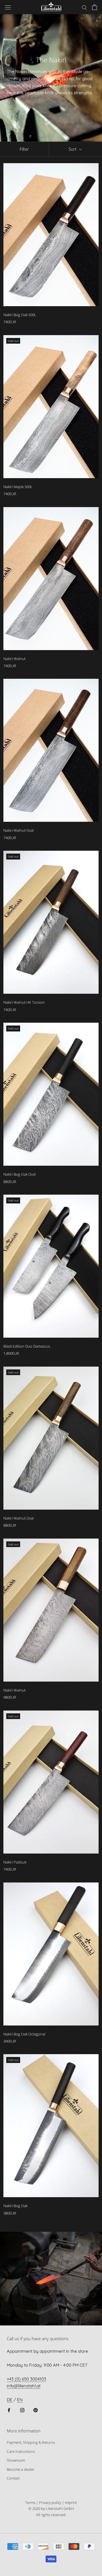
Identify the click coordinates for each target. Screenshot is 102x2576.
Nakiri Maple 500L (18, 487)
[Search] (84, 7)
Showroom (16, 2460)
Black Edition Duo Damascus (27, 1346)
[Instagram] (22, 2410)
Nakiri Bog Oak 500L (20, 315)
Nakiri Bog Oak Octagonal (24, 2034)
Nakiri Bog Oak (15, 2206)
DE (10, 2400)
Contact (13, 2478)
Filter (24, 149)
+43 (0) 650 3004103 (26, 2379)
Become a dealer (21, 2469)
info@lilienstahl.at (24, 2386)
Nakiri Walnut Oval (19, 830)
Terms (30, 2503)
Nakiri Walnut (14, 659)
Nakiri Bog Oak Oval (20, 1174)
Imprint (71, 2503)
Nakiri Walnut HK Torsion (24, 1002)
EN (20, 2400)
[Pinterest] (36, 2410)
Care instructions (21, 2451)
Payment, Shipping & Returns (31, 2442)
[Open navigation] (8, 7)
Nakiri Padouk (15, 1862)
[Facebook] (9, 2410)
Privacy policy (50, 2503)
